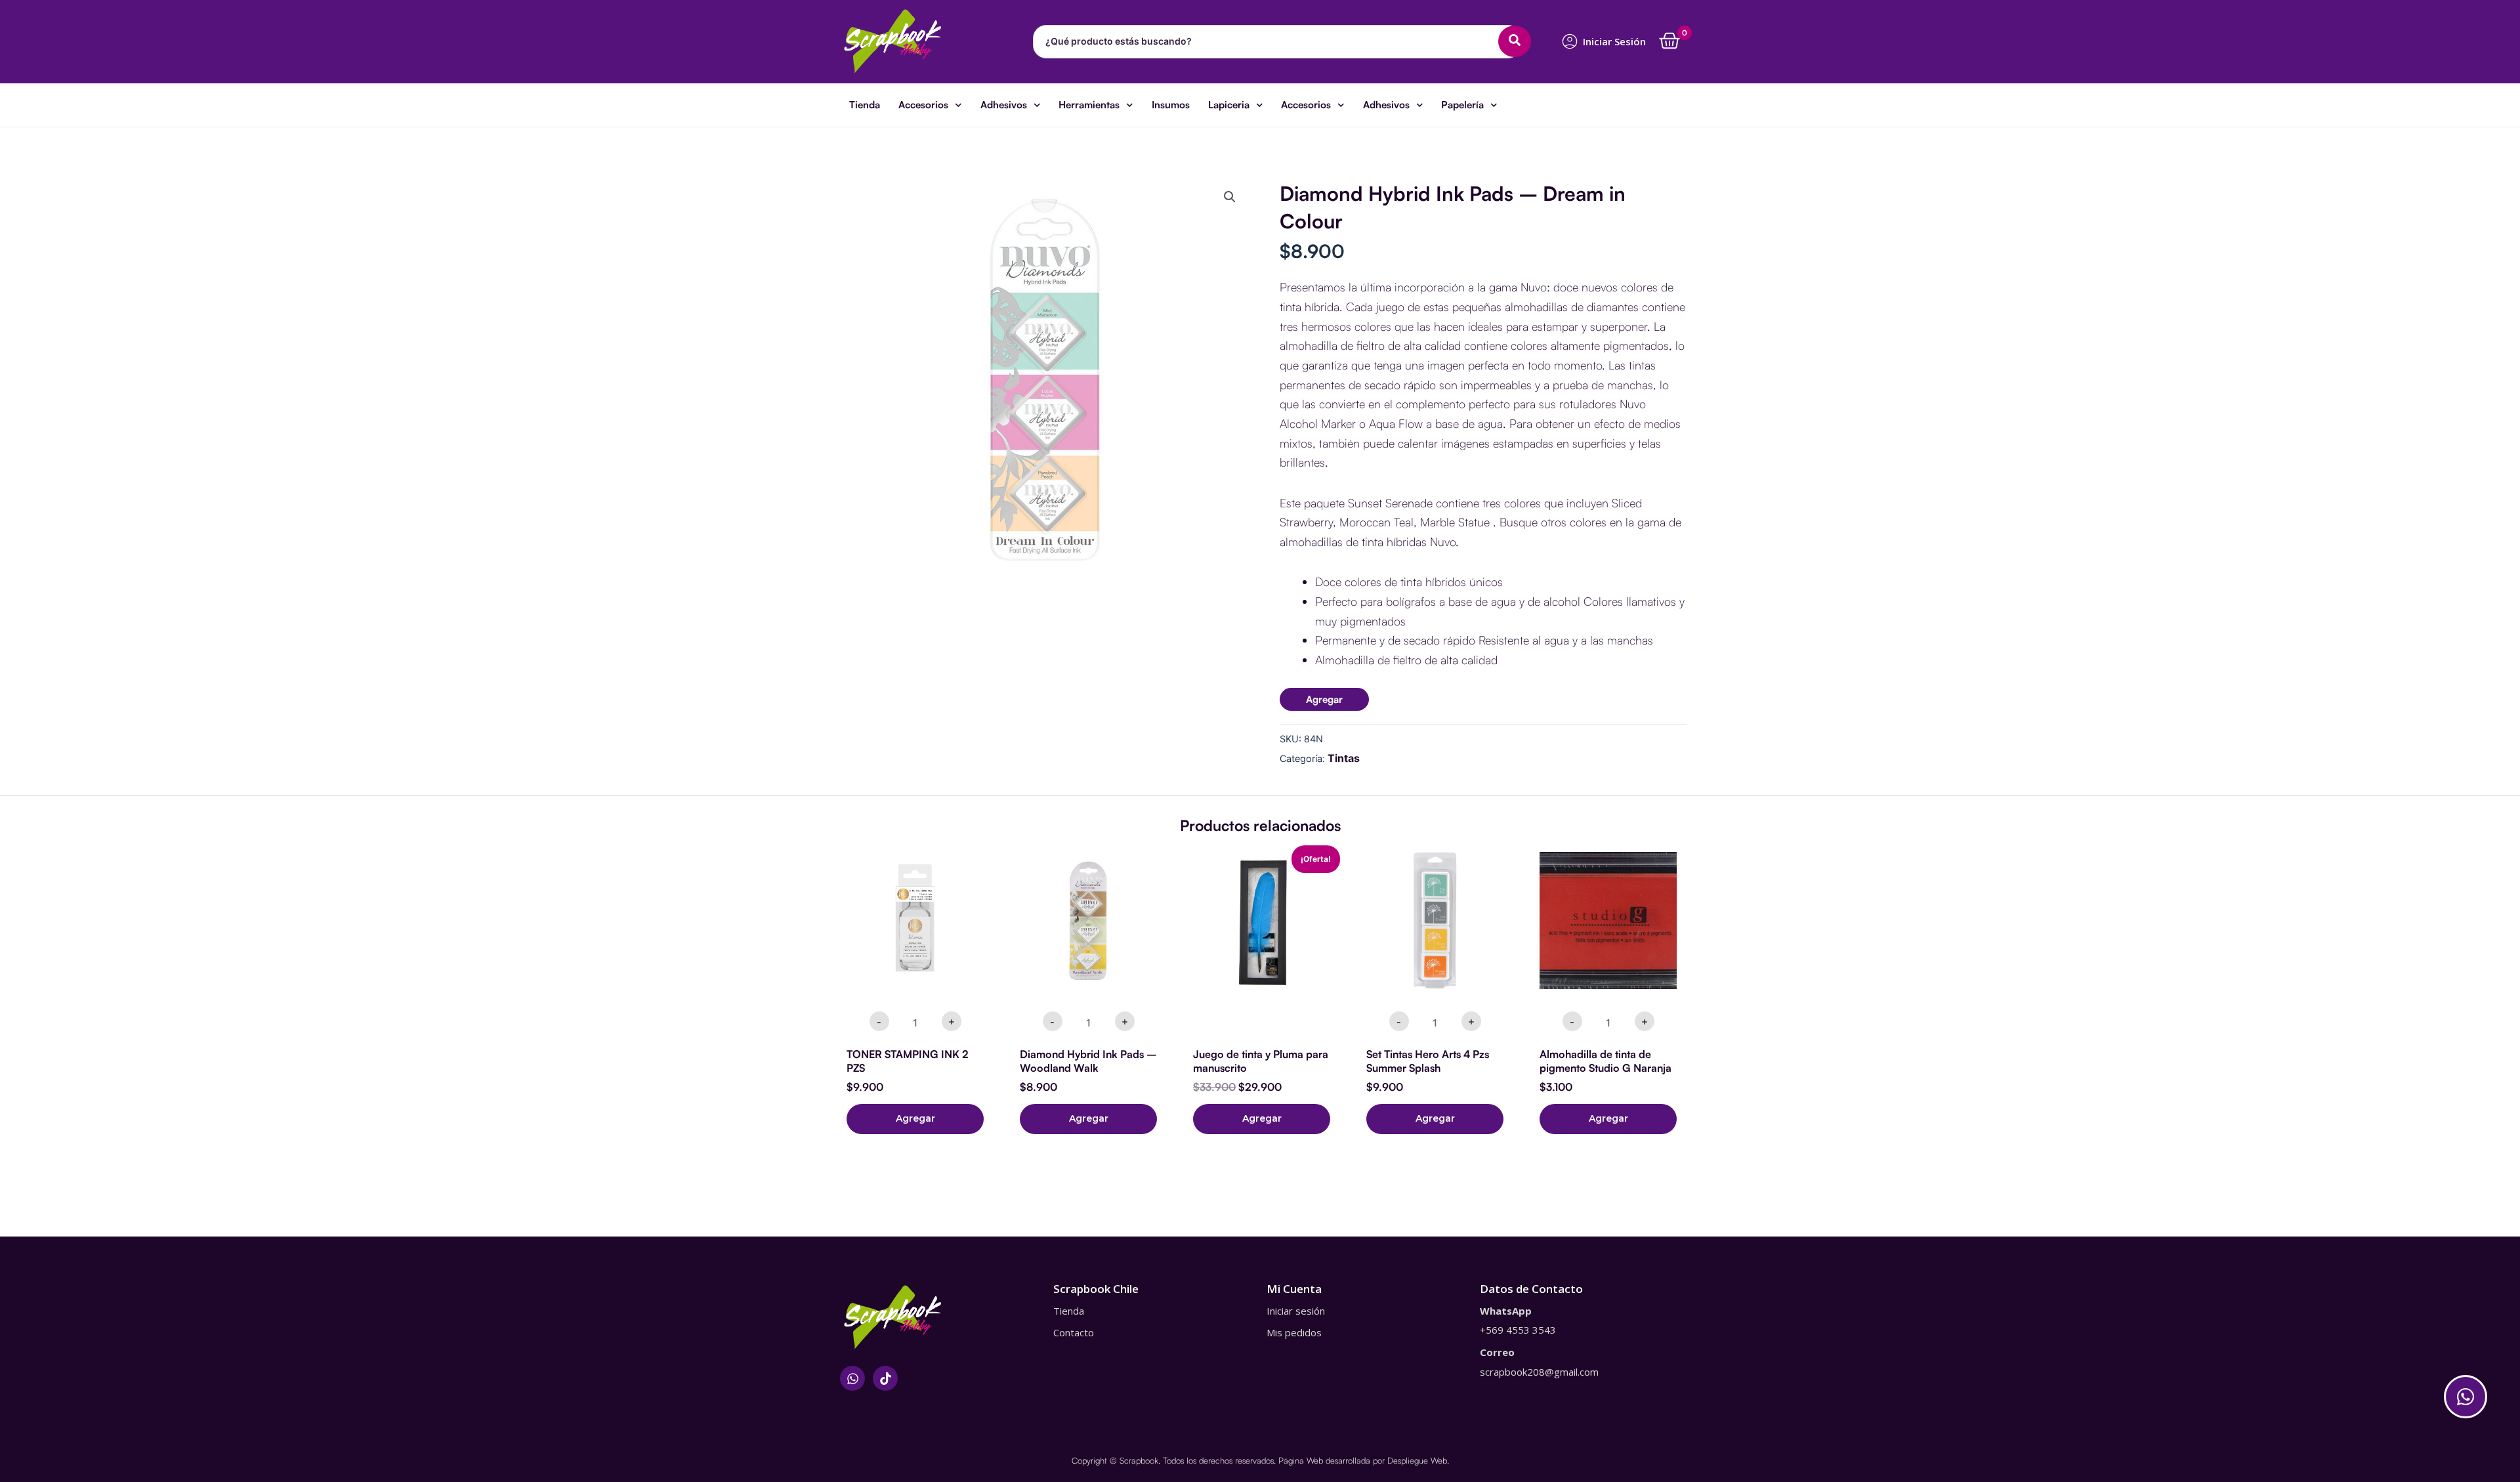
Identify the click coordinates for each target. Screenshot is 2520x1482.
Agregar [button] (915, 1118)
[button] (1230, 197)
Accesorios (923, 105)
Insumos (1171, 105)
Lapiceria (1229, 105)
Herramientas (1089, 105)
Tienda (865, 105)
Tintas (1344, 758)
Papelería (1462, 105)
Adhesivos (1004, 105)
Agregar (1324, 699)
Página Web (1301, 1460)
